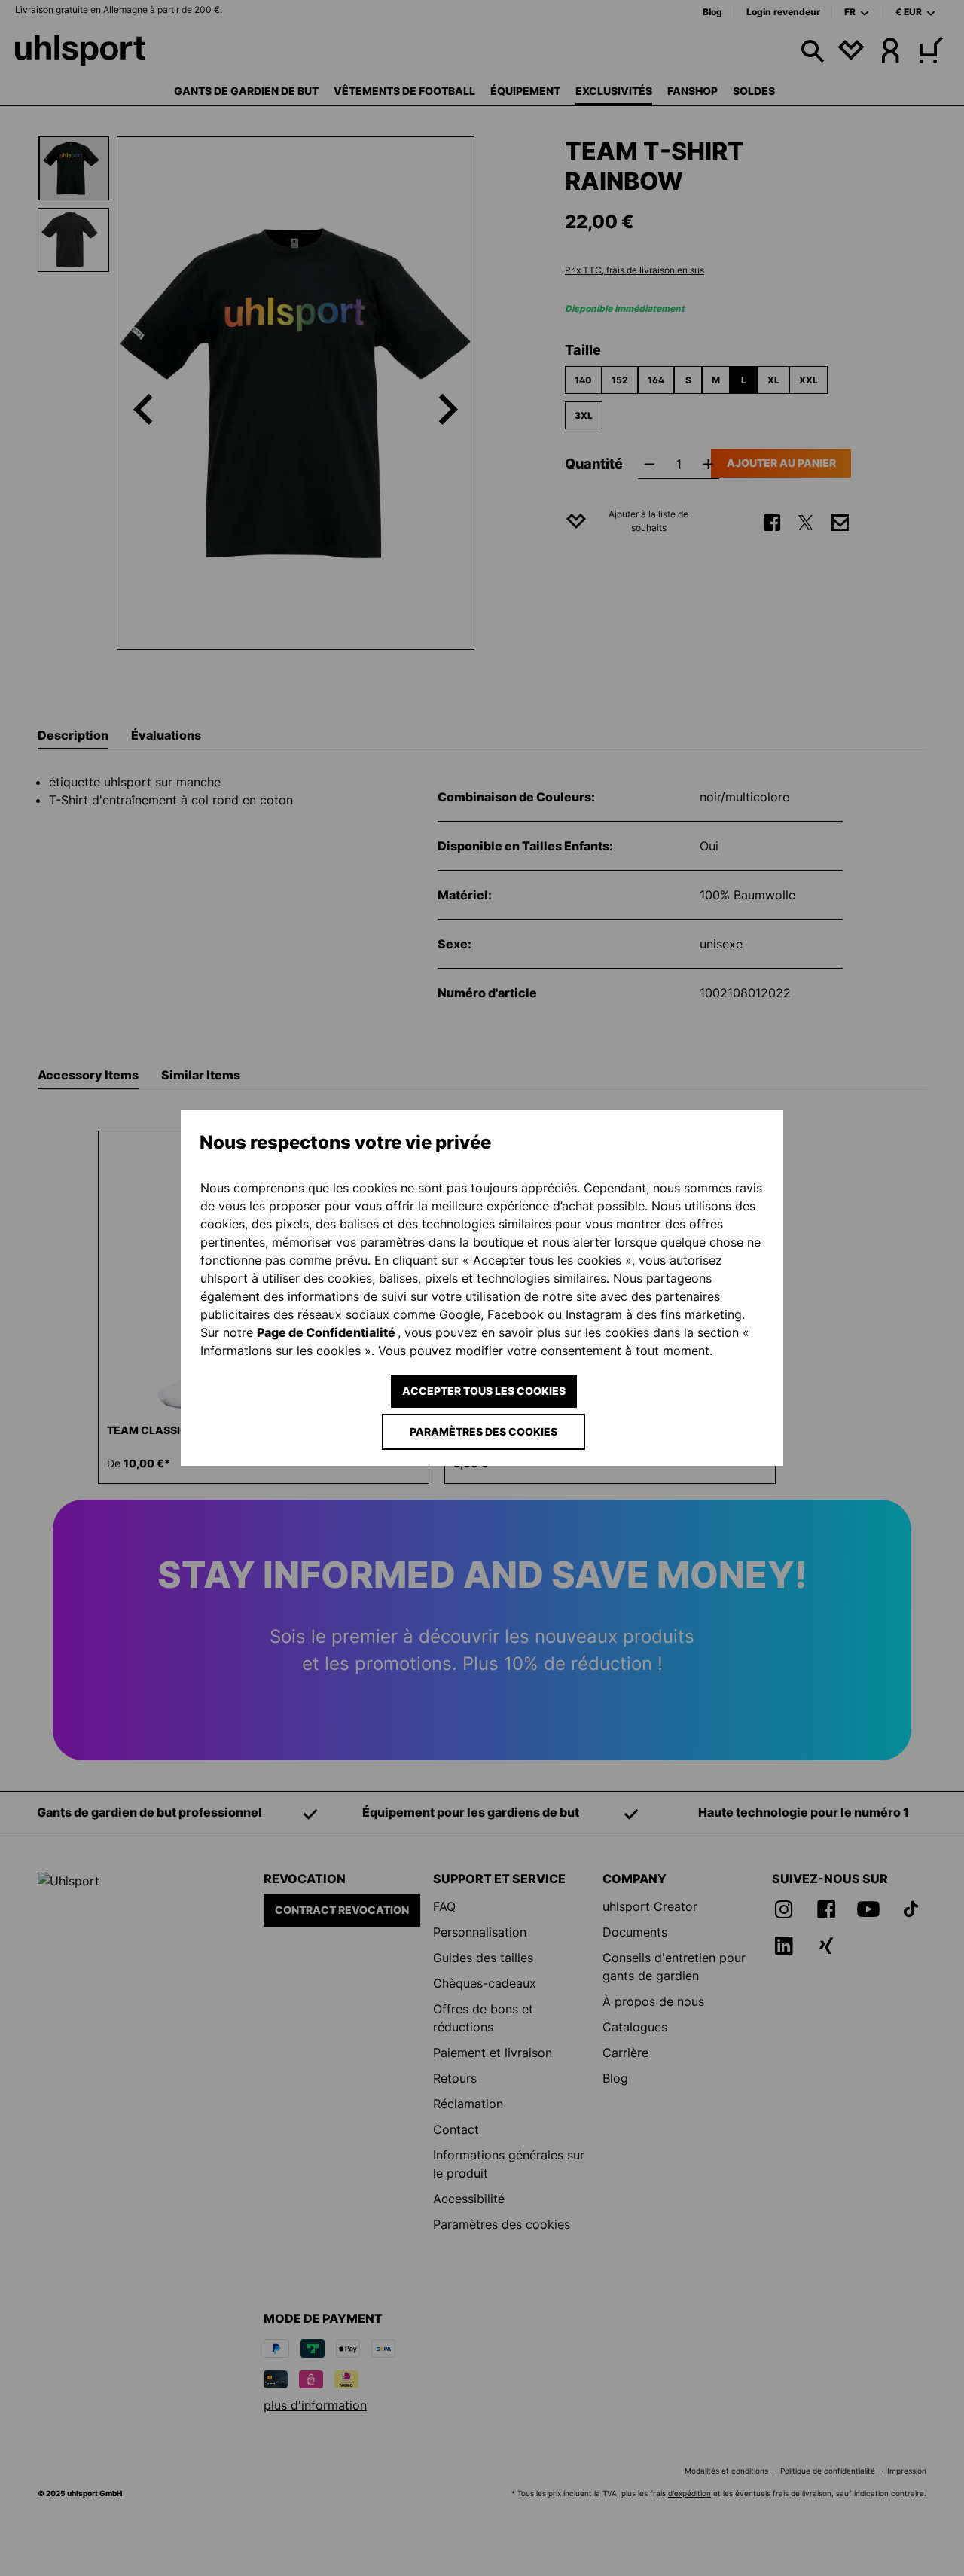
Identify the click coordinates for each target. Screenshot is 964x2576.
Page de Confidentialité (327, 1332)
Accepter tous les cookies (484, 1391)
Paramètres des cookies (484, 1431)
